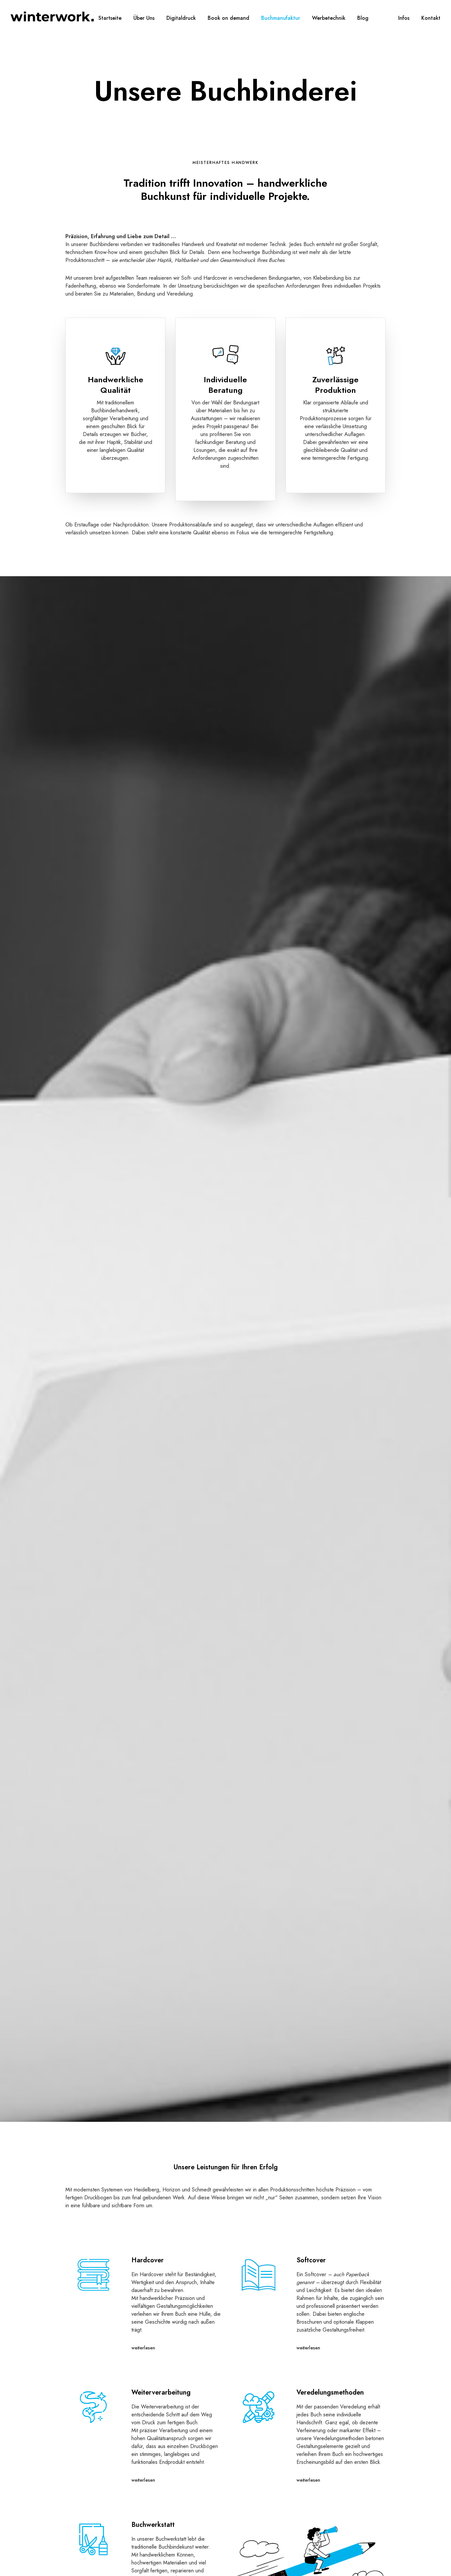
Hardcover (148, 2260)
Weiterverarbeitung (161, 2392)
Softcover (311, 2260)
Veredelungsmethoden (330, 2392)
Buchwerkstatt (153, 2525)
